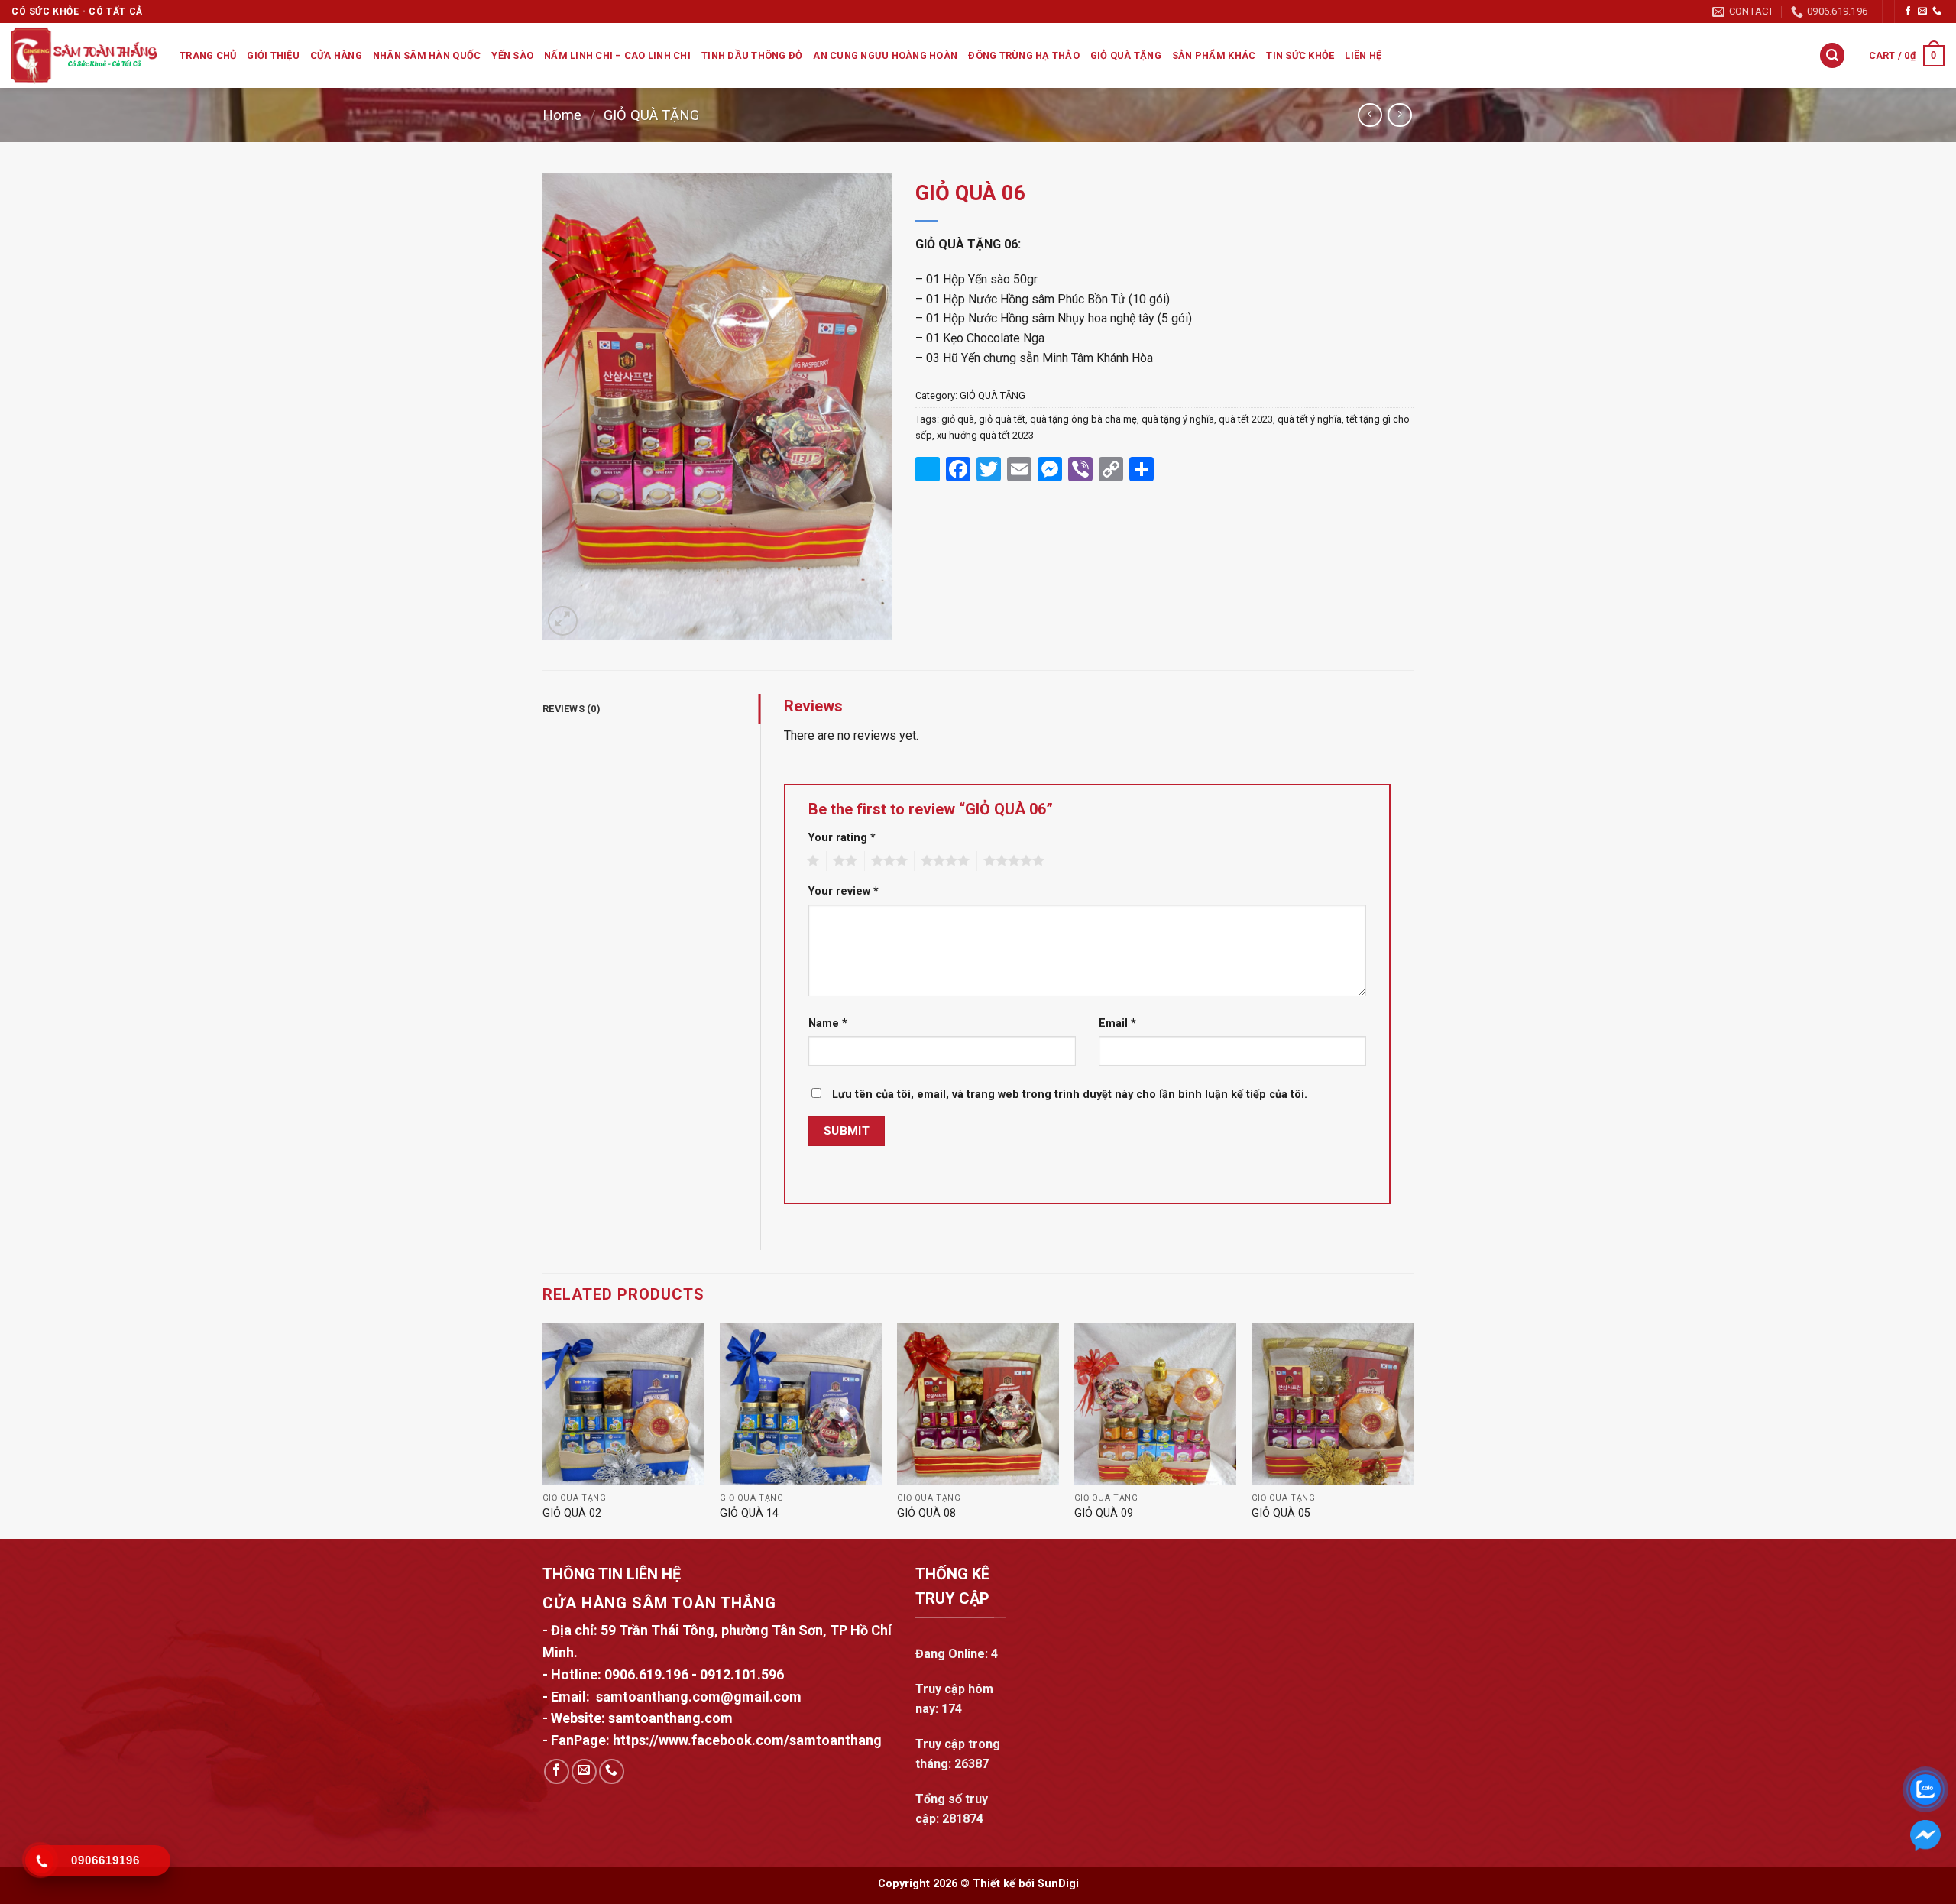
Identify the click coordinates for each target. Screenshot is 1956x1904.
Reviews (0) (572, 709)
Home (562, 115)
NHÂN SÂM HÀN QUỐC (427, 55)
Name (828, 1023)
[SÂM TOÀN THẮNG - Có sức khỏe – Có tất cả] (84, 55)
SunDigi (1058, 1884)
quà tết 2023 (1246, 419)
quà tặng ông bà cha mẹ (1083, 419)
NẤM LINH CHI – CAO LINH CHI (617, 55)
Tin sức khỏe (1300, 55)
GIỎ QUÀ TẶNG (1126, 55)
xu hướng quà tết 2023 (985, 435)
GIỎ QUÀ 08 (926, 1513)
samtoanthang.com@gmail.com (699, 1697)
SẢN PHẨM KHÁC (1214, 55)
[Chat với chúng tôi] (1925, 1835)
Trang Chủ (208, 55)
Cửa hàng (336, 55)
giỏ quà (958, 419)
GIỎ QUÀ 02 (572, 1513)
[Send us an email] (1922, 11)
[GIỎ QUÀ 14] (801, 1404)
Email (1117, 1023)
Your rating (842, 838)
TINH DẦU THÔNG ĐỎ (752, 55)
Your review (844, 891)
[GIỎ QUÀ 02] (623, 1404)
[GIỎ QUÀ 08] (978, 1404)
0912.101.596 (742, 1674)
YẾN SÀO (512, 55)
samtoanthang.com (669, 1718)
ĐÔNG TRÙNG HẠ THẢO (1024, 55)
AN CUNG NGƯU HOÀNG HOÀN (885, 55)
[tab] (651, 709)
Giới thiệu (273, 55)
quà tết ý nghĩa (1310, 419)
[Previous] (543, 1429)
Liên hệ (1363, 55)
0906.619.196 (646, 1674)
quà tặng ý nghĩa (1178, 419)
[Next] (1413, 1429)
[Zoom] (563, 621)
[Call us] (1937, 11)
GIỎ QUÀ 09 (1104, 1513)
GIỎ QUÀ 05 (1281, 1513)
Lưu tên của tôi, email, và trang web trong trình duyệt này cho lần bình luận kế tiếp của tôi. (1070, 1094)
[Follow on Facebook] (1908, 11)
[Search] (1832, 55)
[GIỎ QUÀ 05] (1333, 1404)
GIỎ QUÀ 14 (749, 1513)
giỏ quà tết (1002, 419)
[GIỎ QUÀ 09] (1155, 1404)
